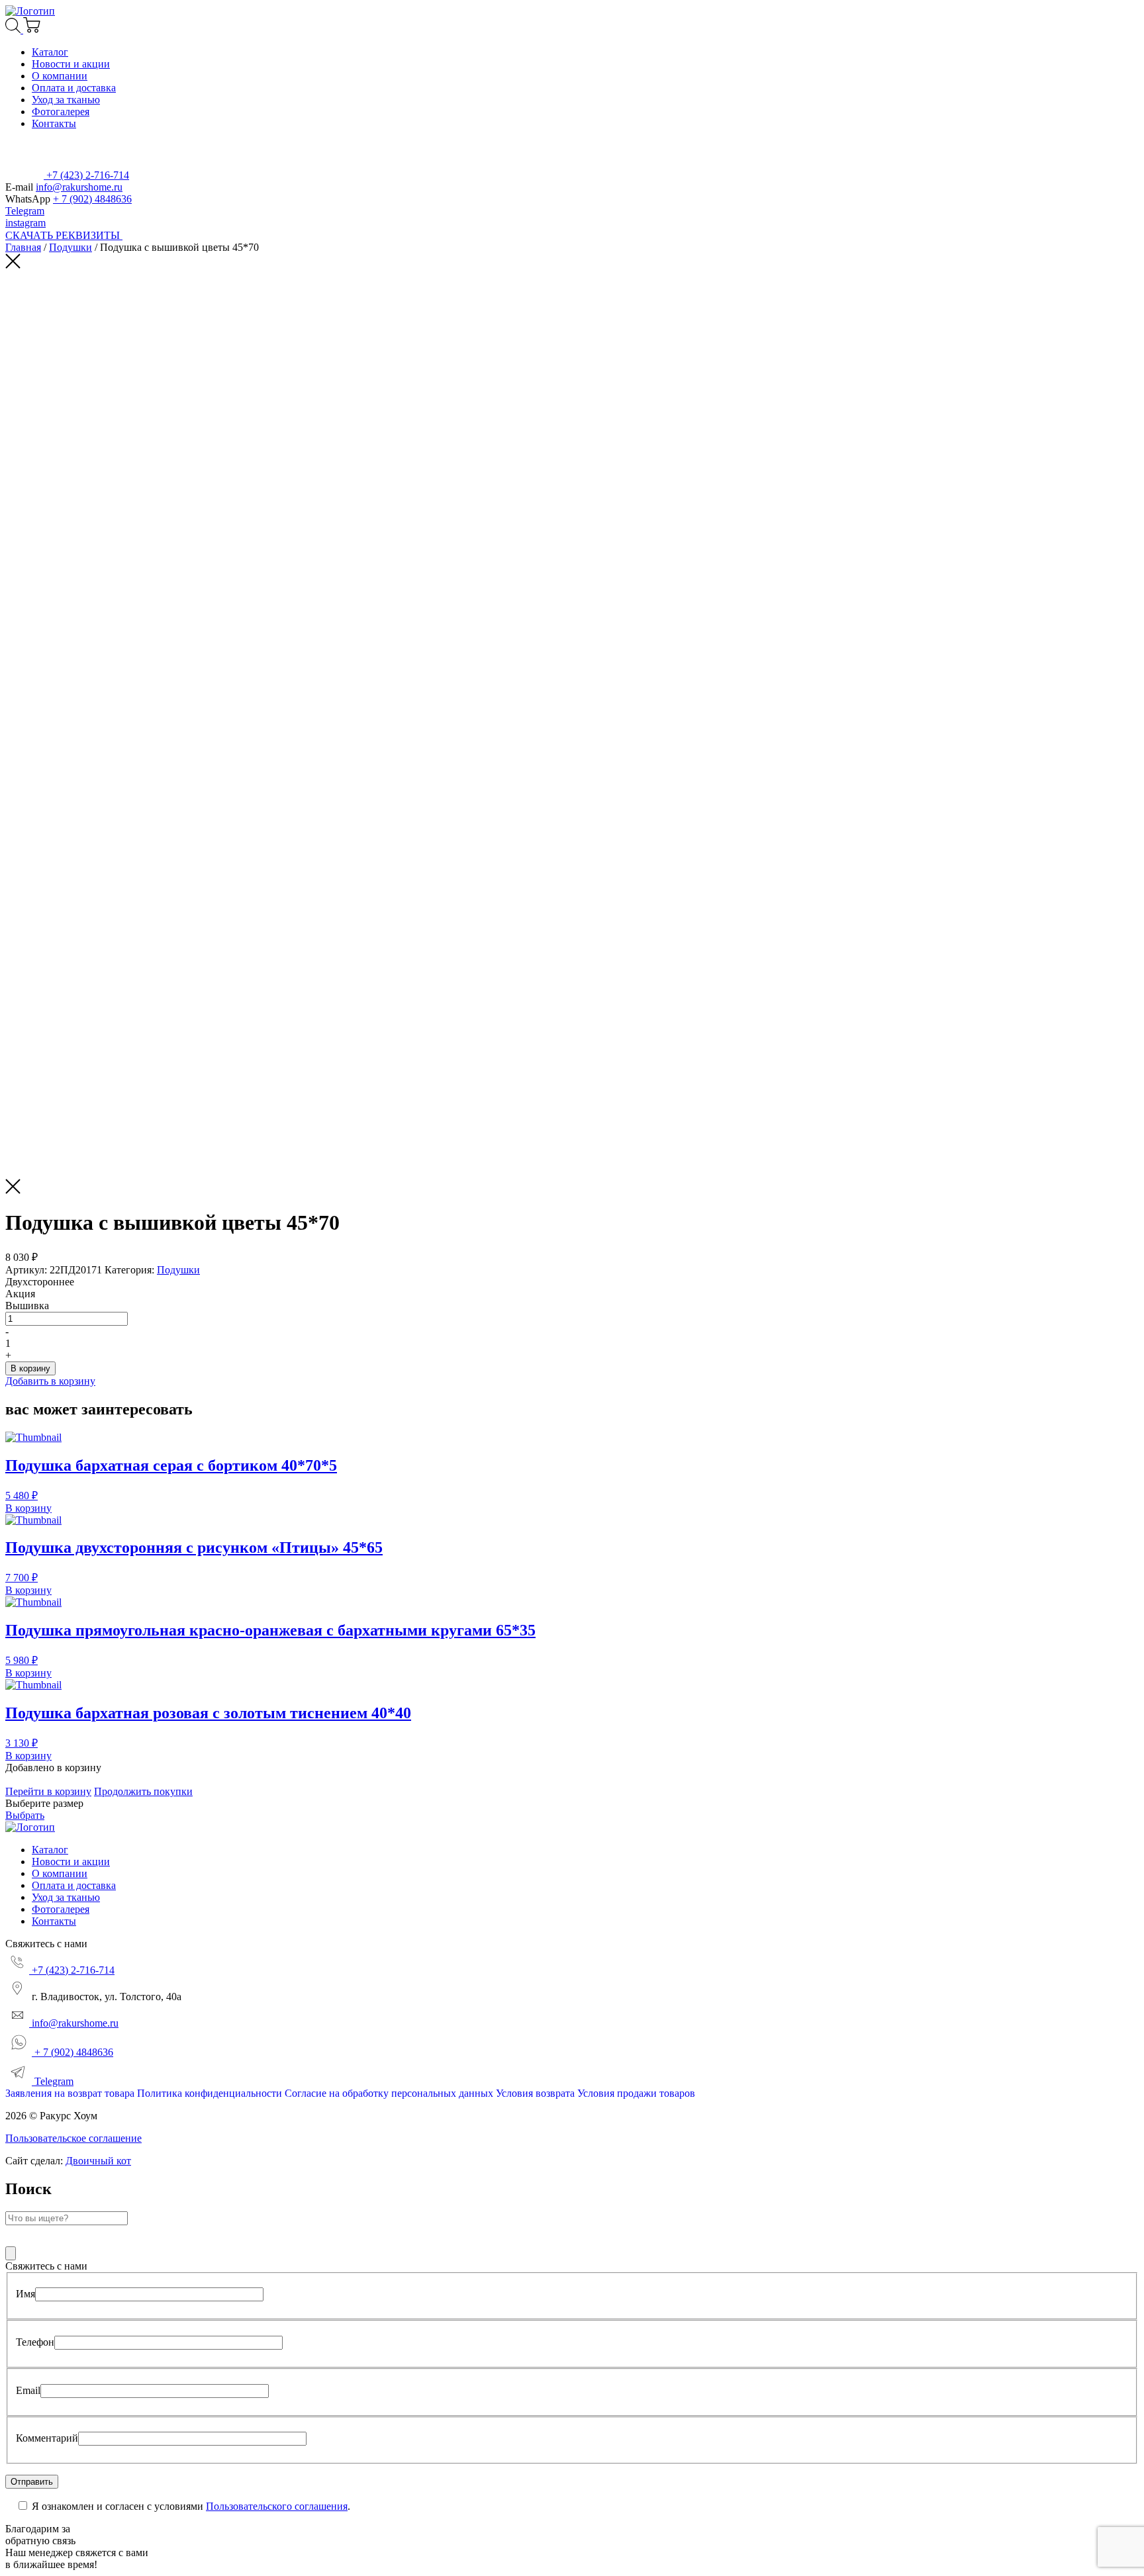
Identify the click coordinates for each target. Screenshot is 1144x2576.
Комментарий (47, 2438)
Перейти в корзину (48, 1791)
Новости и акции (71, 64)
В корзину (30, 1368)
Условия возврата (535, 2093)
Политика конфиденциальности (210, 2093)
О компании (60, 76)
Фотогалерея (61, 112)
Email (28, 2390)
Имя (25, 2294)
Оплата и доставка (74, 88)
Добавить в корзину (50, 1381)
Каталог (50, 52)
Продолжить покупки (143, 1791)
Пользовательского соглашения (277, 2506)
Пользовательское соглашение (73, 2138)
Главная (23, 247)
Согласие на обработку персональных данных (389, 2093)
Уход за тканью (66, 100)
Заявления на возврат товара (70, 2093)
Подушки (71, 247)
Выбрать (25, 1815)
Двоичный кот (98, 2161)
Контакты (54, 123)
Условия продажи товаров (636, 2093)
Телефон (35, 2342)
